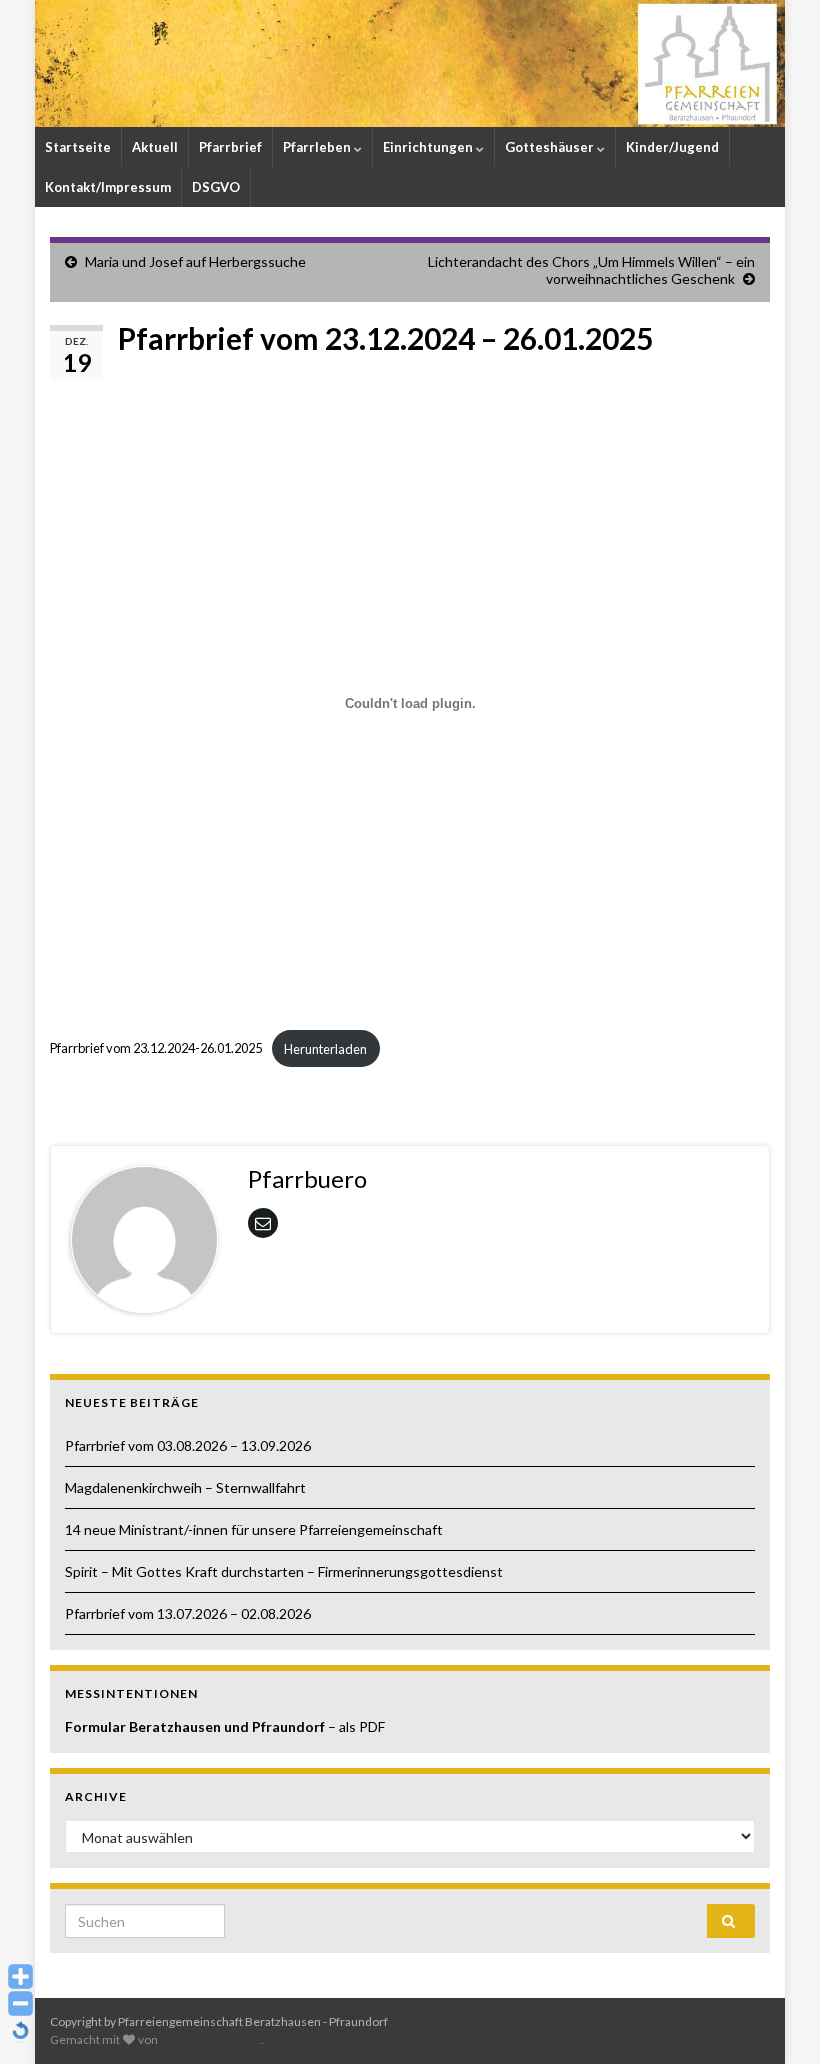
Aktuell (155, 147)
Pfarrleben (318, 147)
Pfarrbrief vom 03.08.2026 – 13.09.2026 (188, 1445)
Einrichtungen (429, 147)
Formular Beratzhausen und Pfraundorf (196, 1726)
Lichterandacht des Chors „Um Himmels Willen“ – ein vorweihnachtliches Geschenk (591, 270)
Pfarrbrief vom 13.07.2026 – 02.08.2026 (188, 1613)
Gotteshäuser (551, 147)
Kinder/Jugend (672, 147)
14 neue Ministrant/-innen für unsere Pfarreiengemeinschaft (254, 1529)
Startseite (78, 147)
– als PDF (356, 1726)
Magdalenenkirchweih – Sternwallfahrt (185, 1487)
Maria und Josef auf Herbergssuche (195, 261)
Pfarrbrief (230, 147)
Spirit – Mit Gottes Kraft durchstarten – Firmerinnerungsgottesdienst (284, 1571)
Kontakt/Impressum (108, 187)
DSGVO (216, 187)
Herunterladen (325, 1049)
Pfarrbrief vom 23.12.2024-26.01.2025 (156, 1049)
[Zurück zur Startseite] (410, 63)
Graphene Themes (210, 2039)
